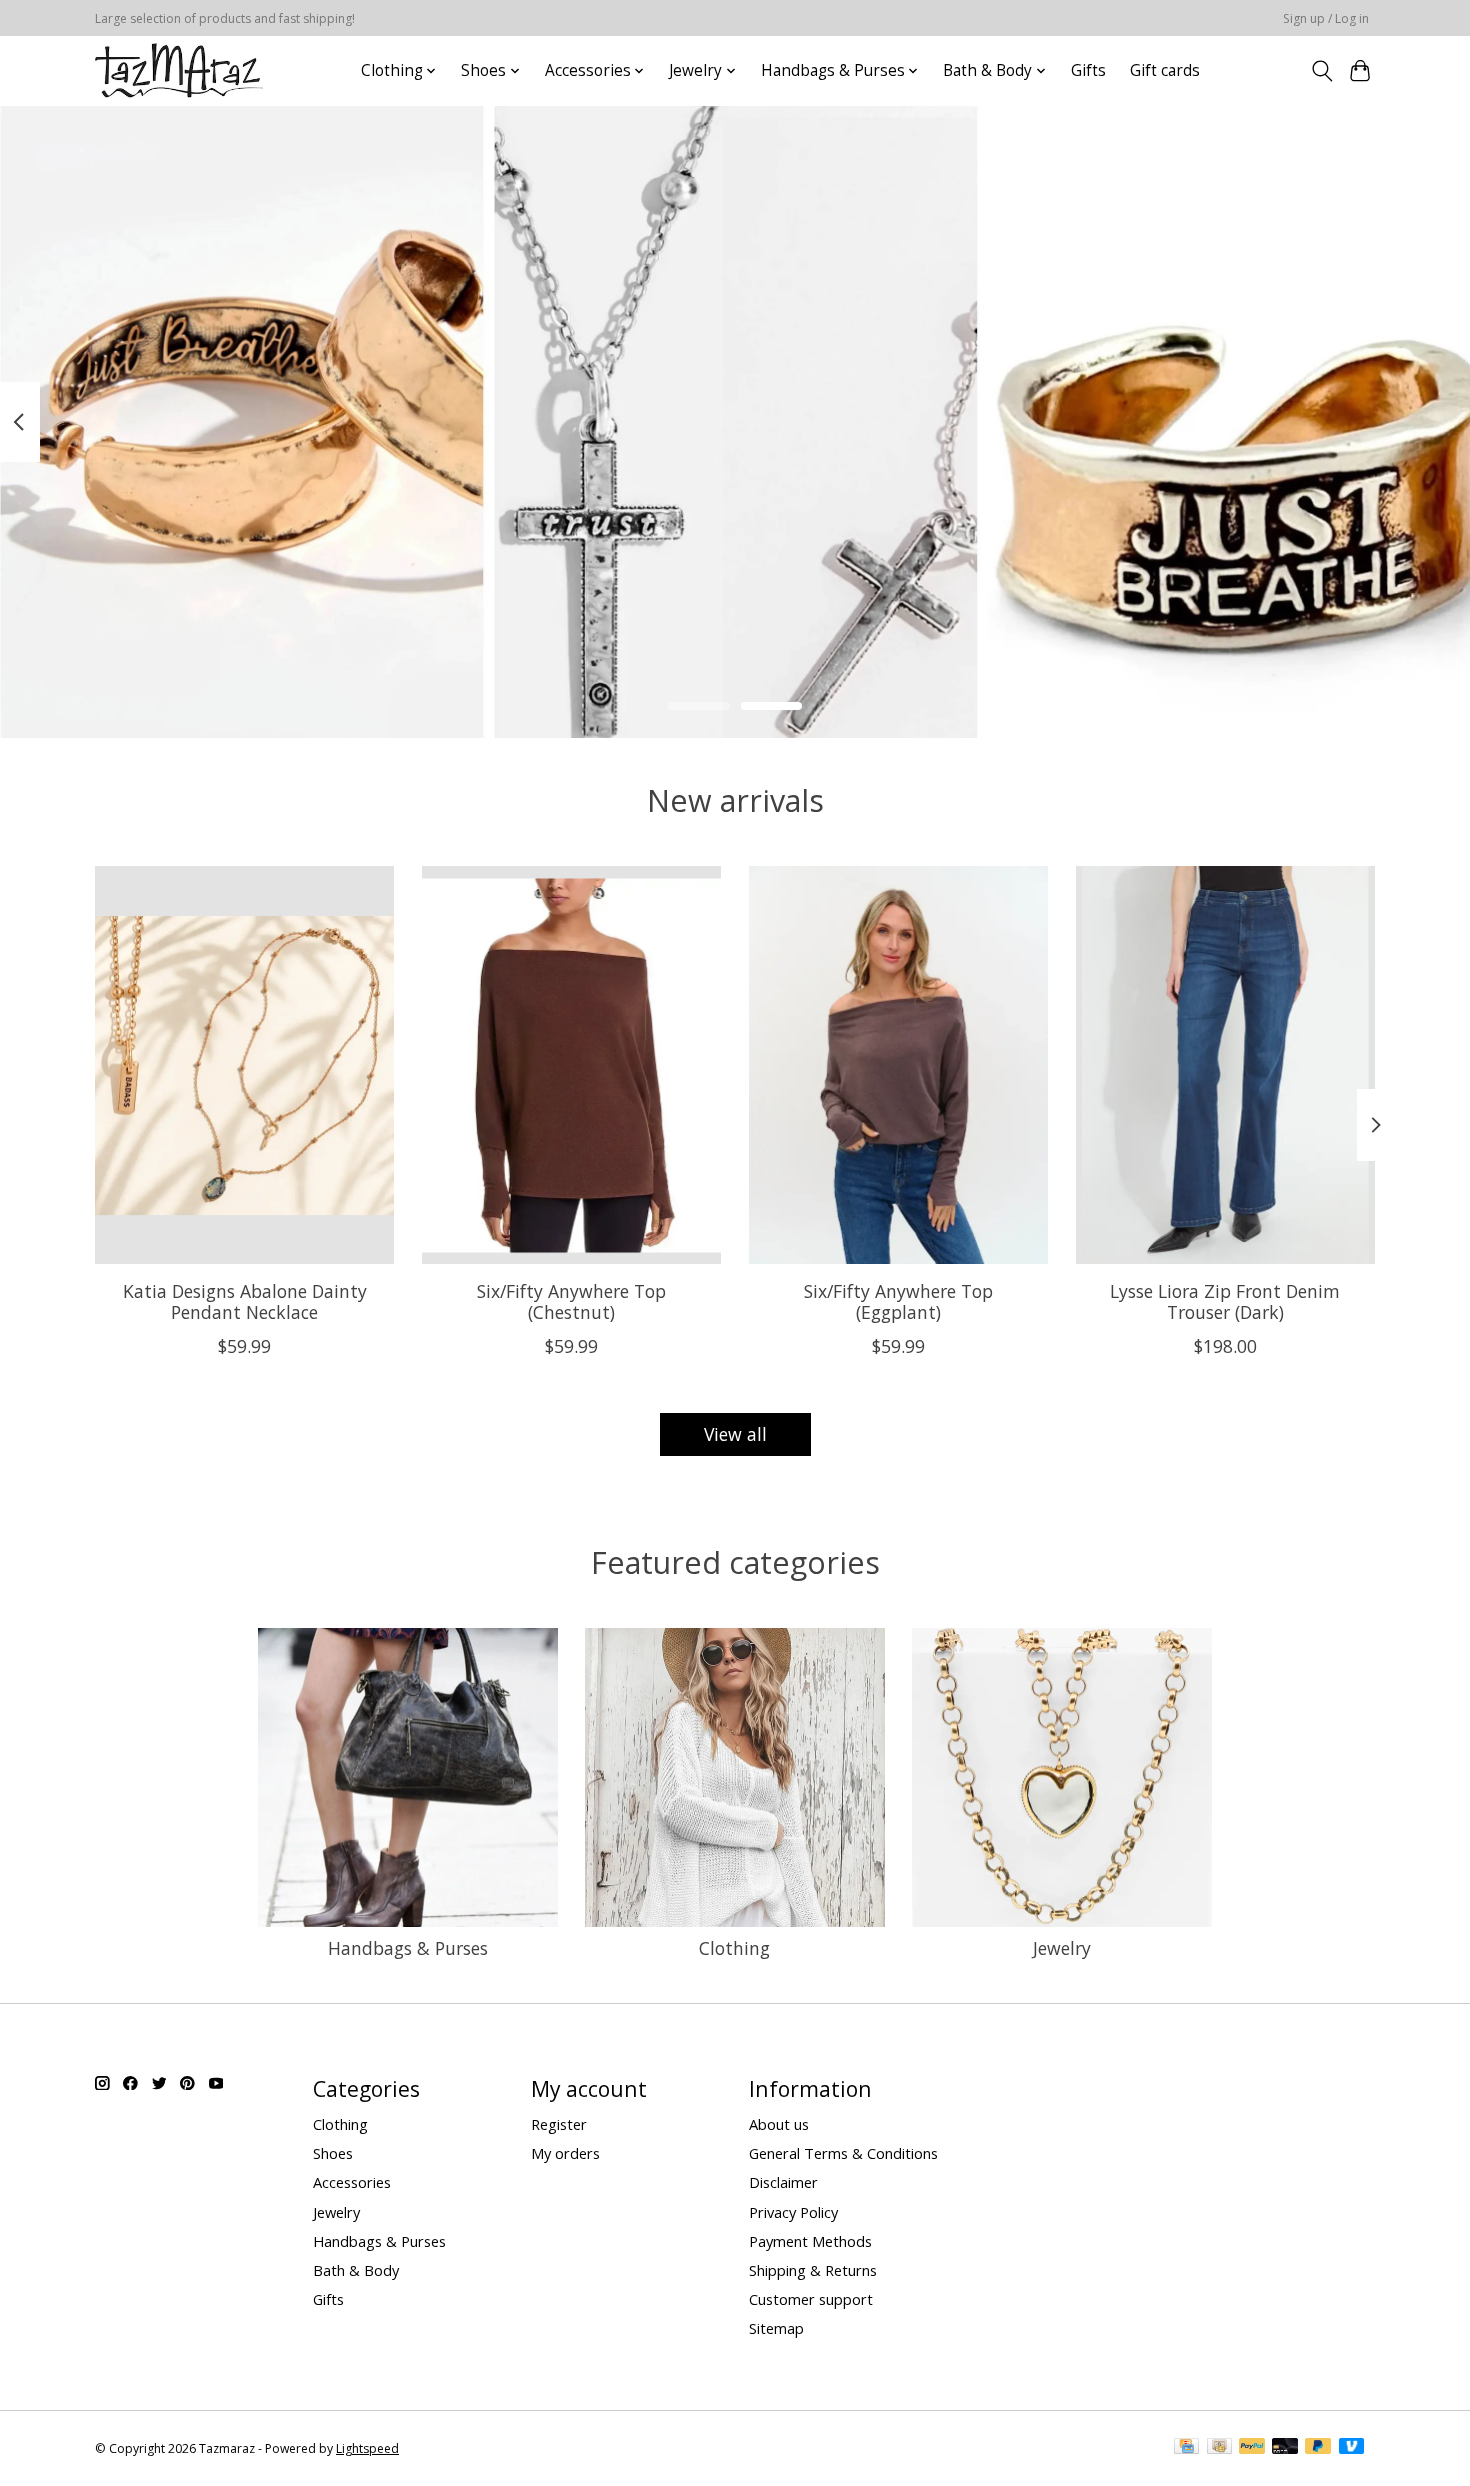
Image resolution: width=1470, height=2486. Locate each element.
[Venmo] (1352, 2448)
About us (779, 2124)
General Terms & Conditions (843, 2153)
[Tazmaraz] (179, 70)
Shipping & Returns (813, 2270)
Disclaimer (783, 2182)
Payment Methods (810, 2241)
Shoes (333, 2153)
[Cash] (1219, 2448)
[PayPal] (1252, 2448)
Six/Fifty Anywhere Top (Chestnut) (571, 1300)
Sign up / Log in (1326, 18)
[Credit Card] (1186, 2448)
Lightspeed (367, 2448)
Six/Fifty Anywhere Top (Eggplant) (898, 1300)
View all (735, 1434)
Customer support (811, 2299)
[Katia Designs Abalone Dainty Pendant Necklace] (244, 1065)
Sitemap (776, 2328)
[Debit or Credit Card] (1285, 2448)
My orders (565, 2153)
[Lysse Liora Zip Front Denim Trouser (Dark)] (1225, 1065)
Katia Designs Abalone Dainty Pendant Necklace (245, 1300)
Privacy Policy (793, 2212)
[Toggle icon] (1321, 71)
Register (559, 2124)
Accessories (352, 2182)
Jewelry (1062, 1948)
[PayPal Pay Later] (1318, 2448)
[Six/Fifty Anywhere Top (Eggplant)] (898, 1065)
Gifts (1088, 70)
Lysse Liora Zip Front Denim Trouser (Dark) (1225, 1300)
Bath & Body (356, 2270)
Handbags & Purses (408, 1948)
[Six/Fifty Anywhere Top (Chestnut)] (571, 1065)
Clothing (734, 1948)
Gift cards (1165, 70)
